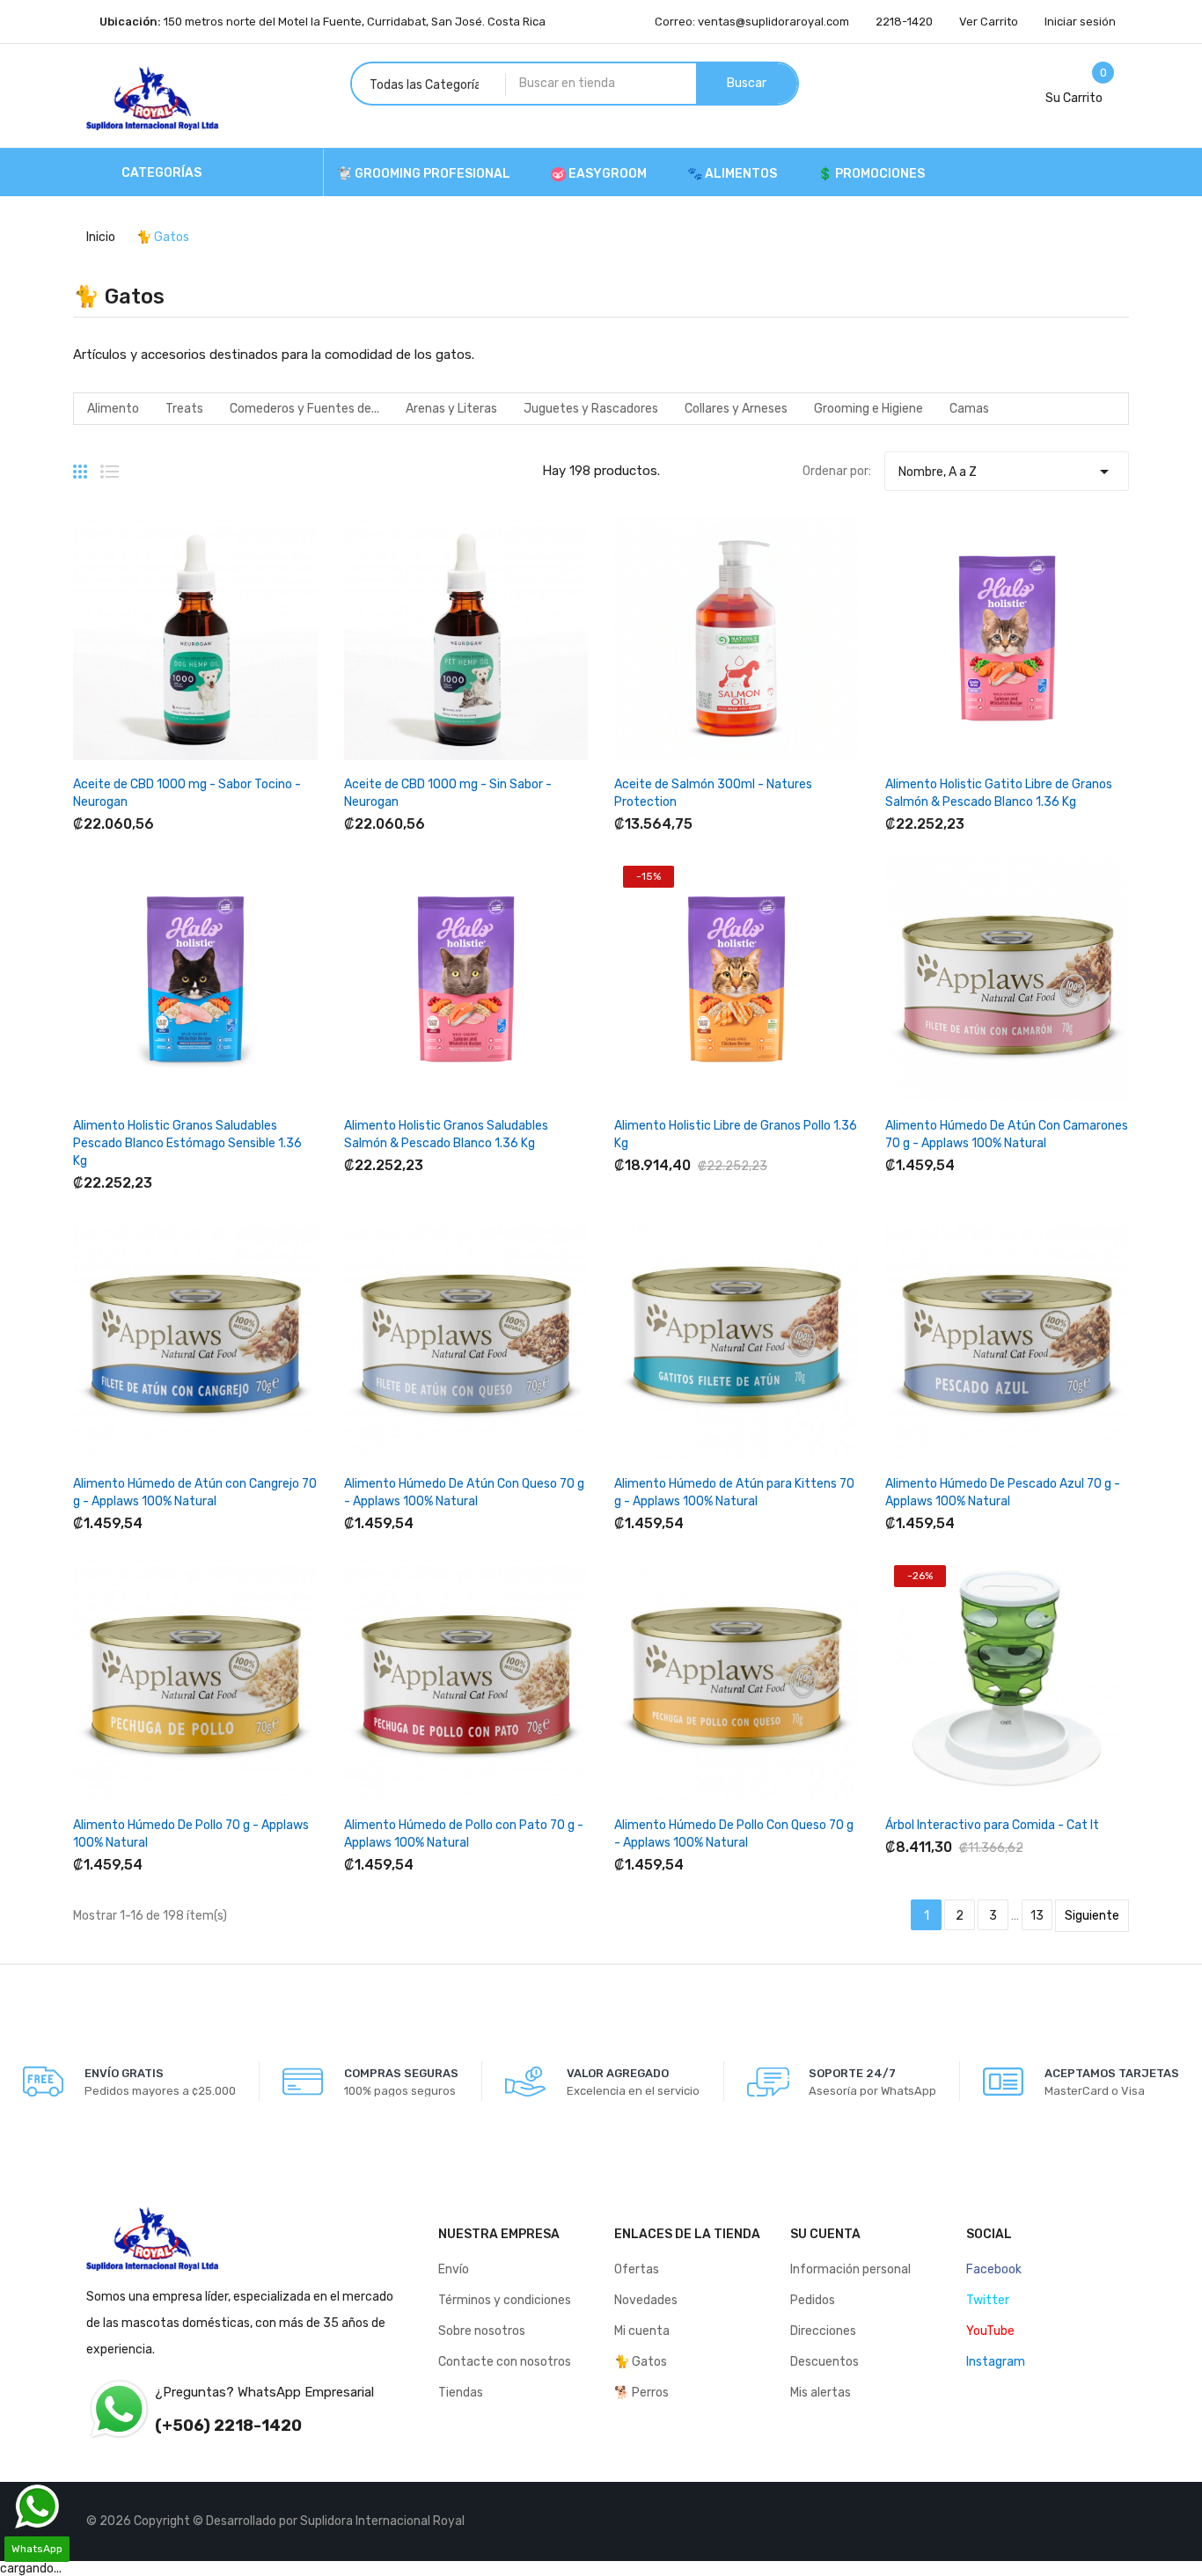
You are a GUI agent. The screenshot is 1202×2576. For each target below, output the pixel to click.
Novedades (646, 2300)
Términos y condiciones (505, 2300)
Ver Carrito (989, 22)
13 (1037, 1916)
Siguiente (1092, 1916)
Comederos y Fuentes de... (304, 409)
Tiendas (461, 2393)
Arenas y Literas (451, 409)
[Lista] (110, 465)
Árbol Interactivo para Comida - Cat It (992, 1825)
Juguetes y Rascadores (591, 409)
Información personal (850, 2269)
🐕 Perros (641, 2393)
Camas (969, 409)
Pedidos (813, 2300)
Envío (454, 2269)
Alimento (113, 409)
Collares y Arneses (736, 409)
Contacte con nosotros (505, 2362)
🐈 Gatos (641, 2362)
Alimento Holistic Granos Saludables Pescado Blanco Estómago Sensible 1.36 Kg (187, 1143)
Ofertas (637, 2269)
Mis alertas (821, 2393)
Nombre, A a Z (1006, 472)
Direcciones (823, 2331)
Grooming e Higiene (869, 409)
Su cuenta (825, 2234)
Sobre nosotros (482, 2331)
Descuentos (825, 2362)
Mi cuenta (642, 2331)
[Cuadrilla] (80, 465)
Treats (184, 409)
